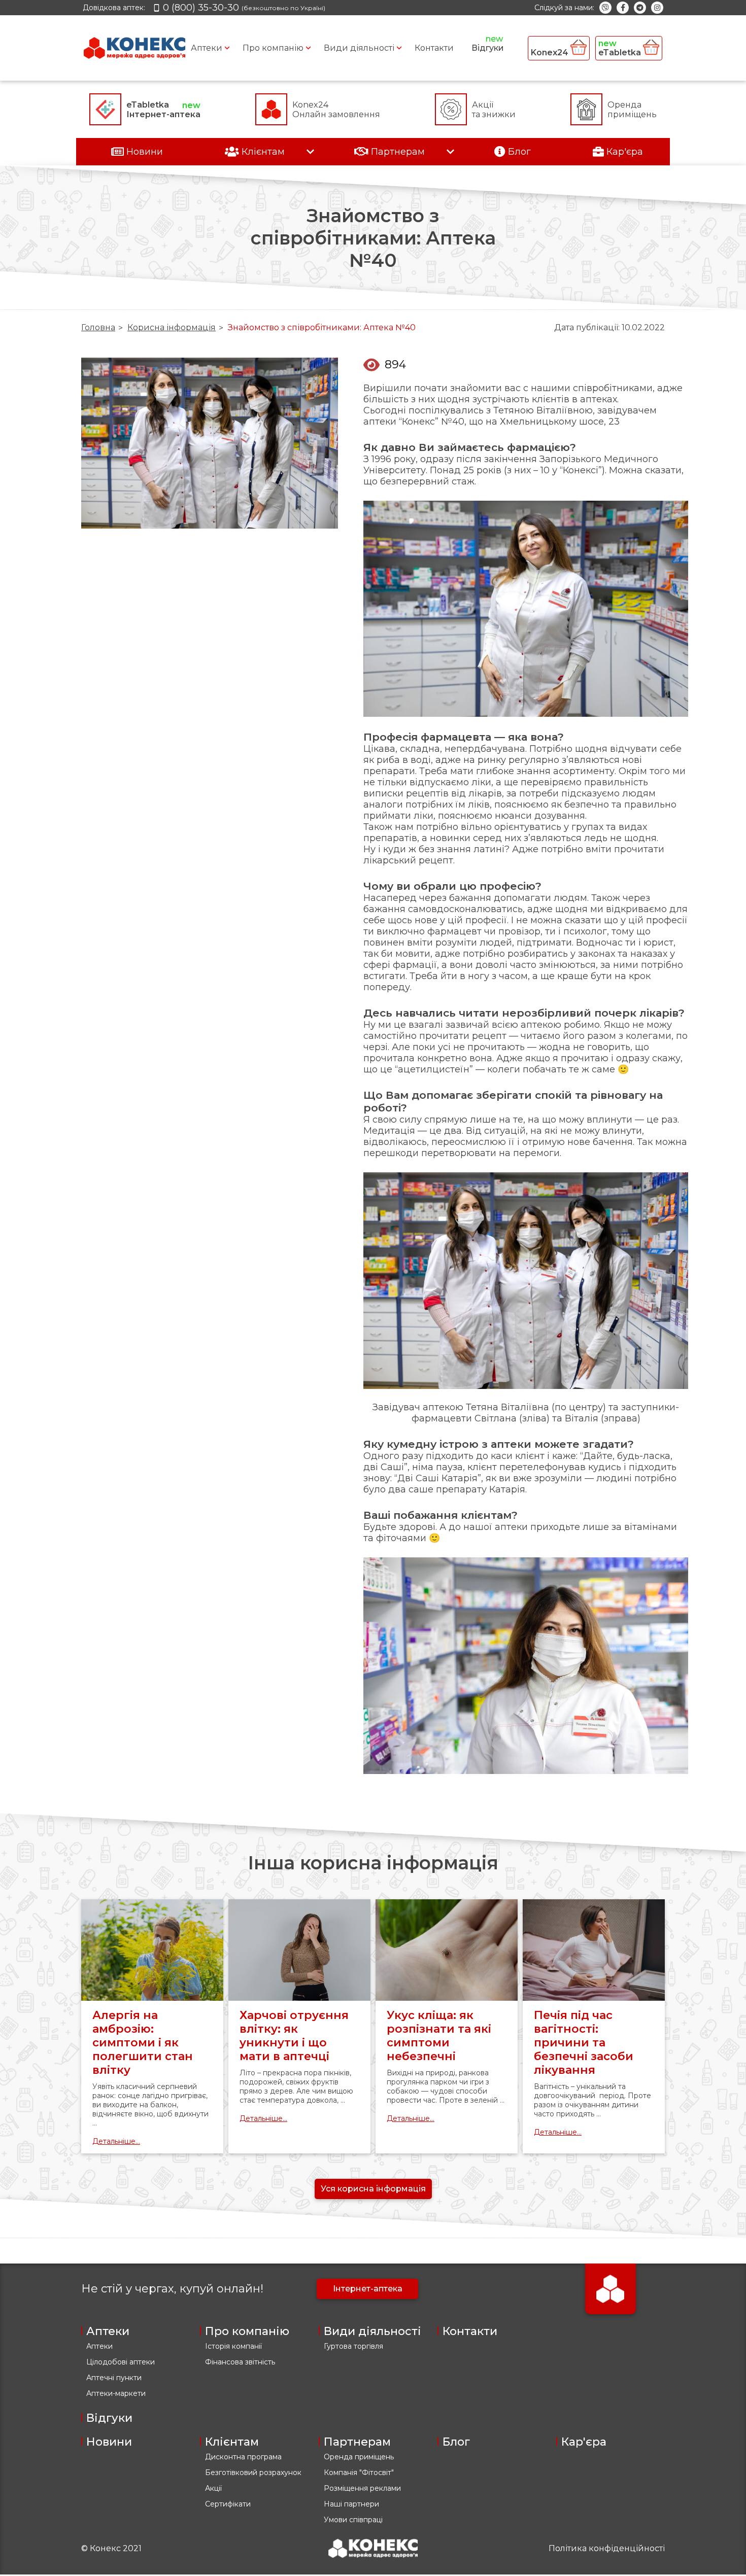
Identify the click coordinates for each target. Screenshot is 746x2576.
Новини (109, 2442)
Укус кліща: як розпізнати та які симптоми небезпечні (439, 2036)
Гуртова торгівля (353, 2346)
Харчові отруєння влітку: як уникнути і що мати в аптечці (294, 2036)
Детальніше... (116, 2141)
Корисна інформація (172, 327)
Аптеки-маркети (116, 2393)
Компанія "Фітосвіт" (359, 2473)
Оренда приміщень (359, 2457)
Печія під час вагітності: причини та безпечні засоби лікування (584, 2043)
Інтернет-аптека (368, 2289)
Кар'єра (584, 2442)
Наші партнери (351, 2504)
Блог (456, 2442)
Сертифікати (228, 2504)
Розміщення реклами (362, 2488)
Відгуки (488, 48)
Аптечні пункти (114, 2378)
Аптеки (207, 48)
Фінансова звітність (240, 2362)
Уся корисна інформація (373, 2189)
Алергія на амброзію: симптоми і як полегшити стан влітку (143, 2043)
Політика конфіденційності (607, 2548)
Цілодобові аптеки (121, 2362)
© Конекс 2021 (111, 2548)
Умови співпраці (353, 2520)
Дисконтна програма (243, 2457)
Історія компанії (233, 2346)
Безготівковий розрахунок (253, 2473)
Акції (213, 2488)
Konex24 (551, 53)
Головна (98, 327)
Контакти (434, 48)
